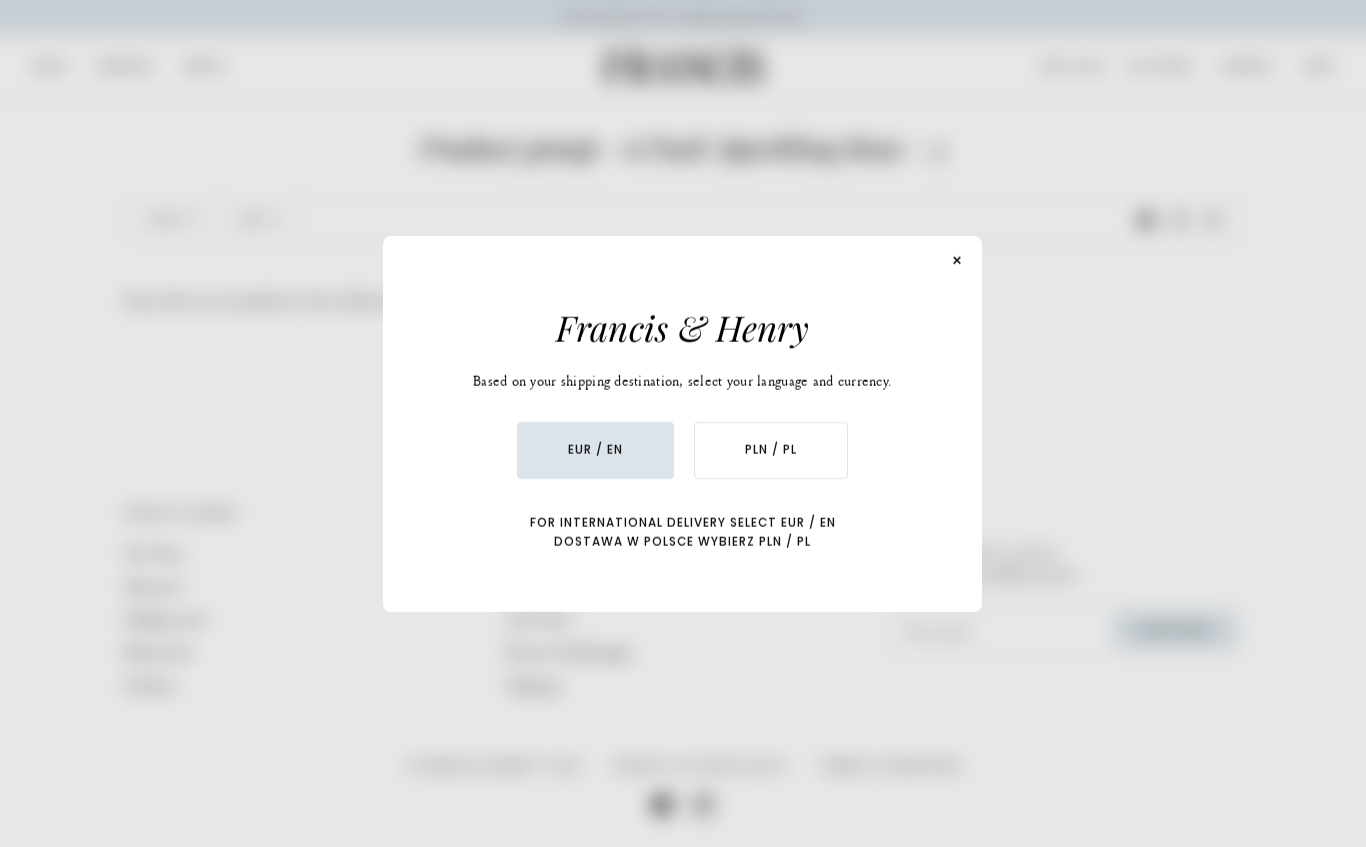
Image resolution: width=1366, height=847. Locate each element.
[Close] (958, 261)
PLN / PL (771, 450)
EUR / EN (595, 450)
